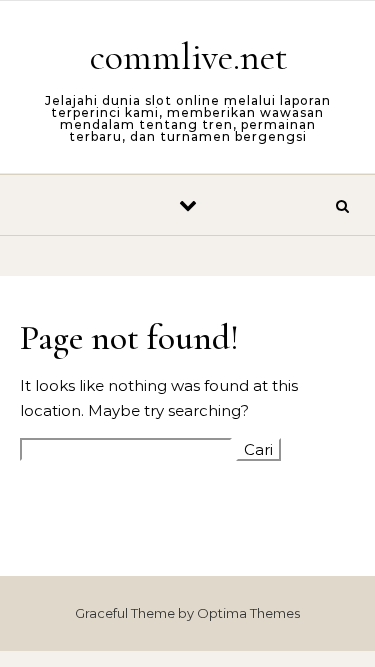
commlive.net (189, 57)
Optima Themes (248, 613)
